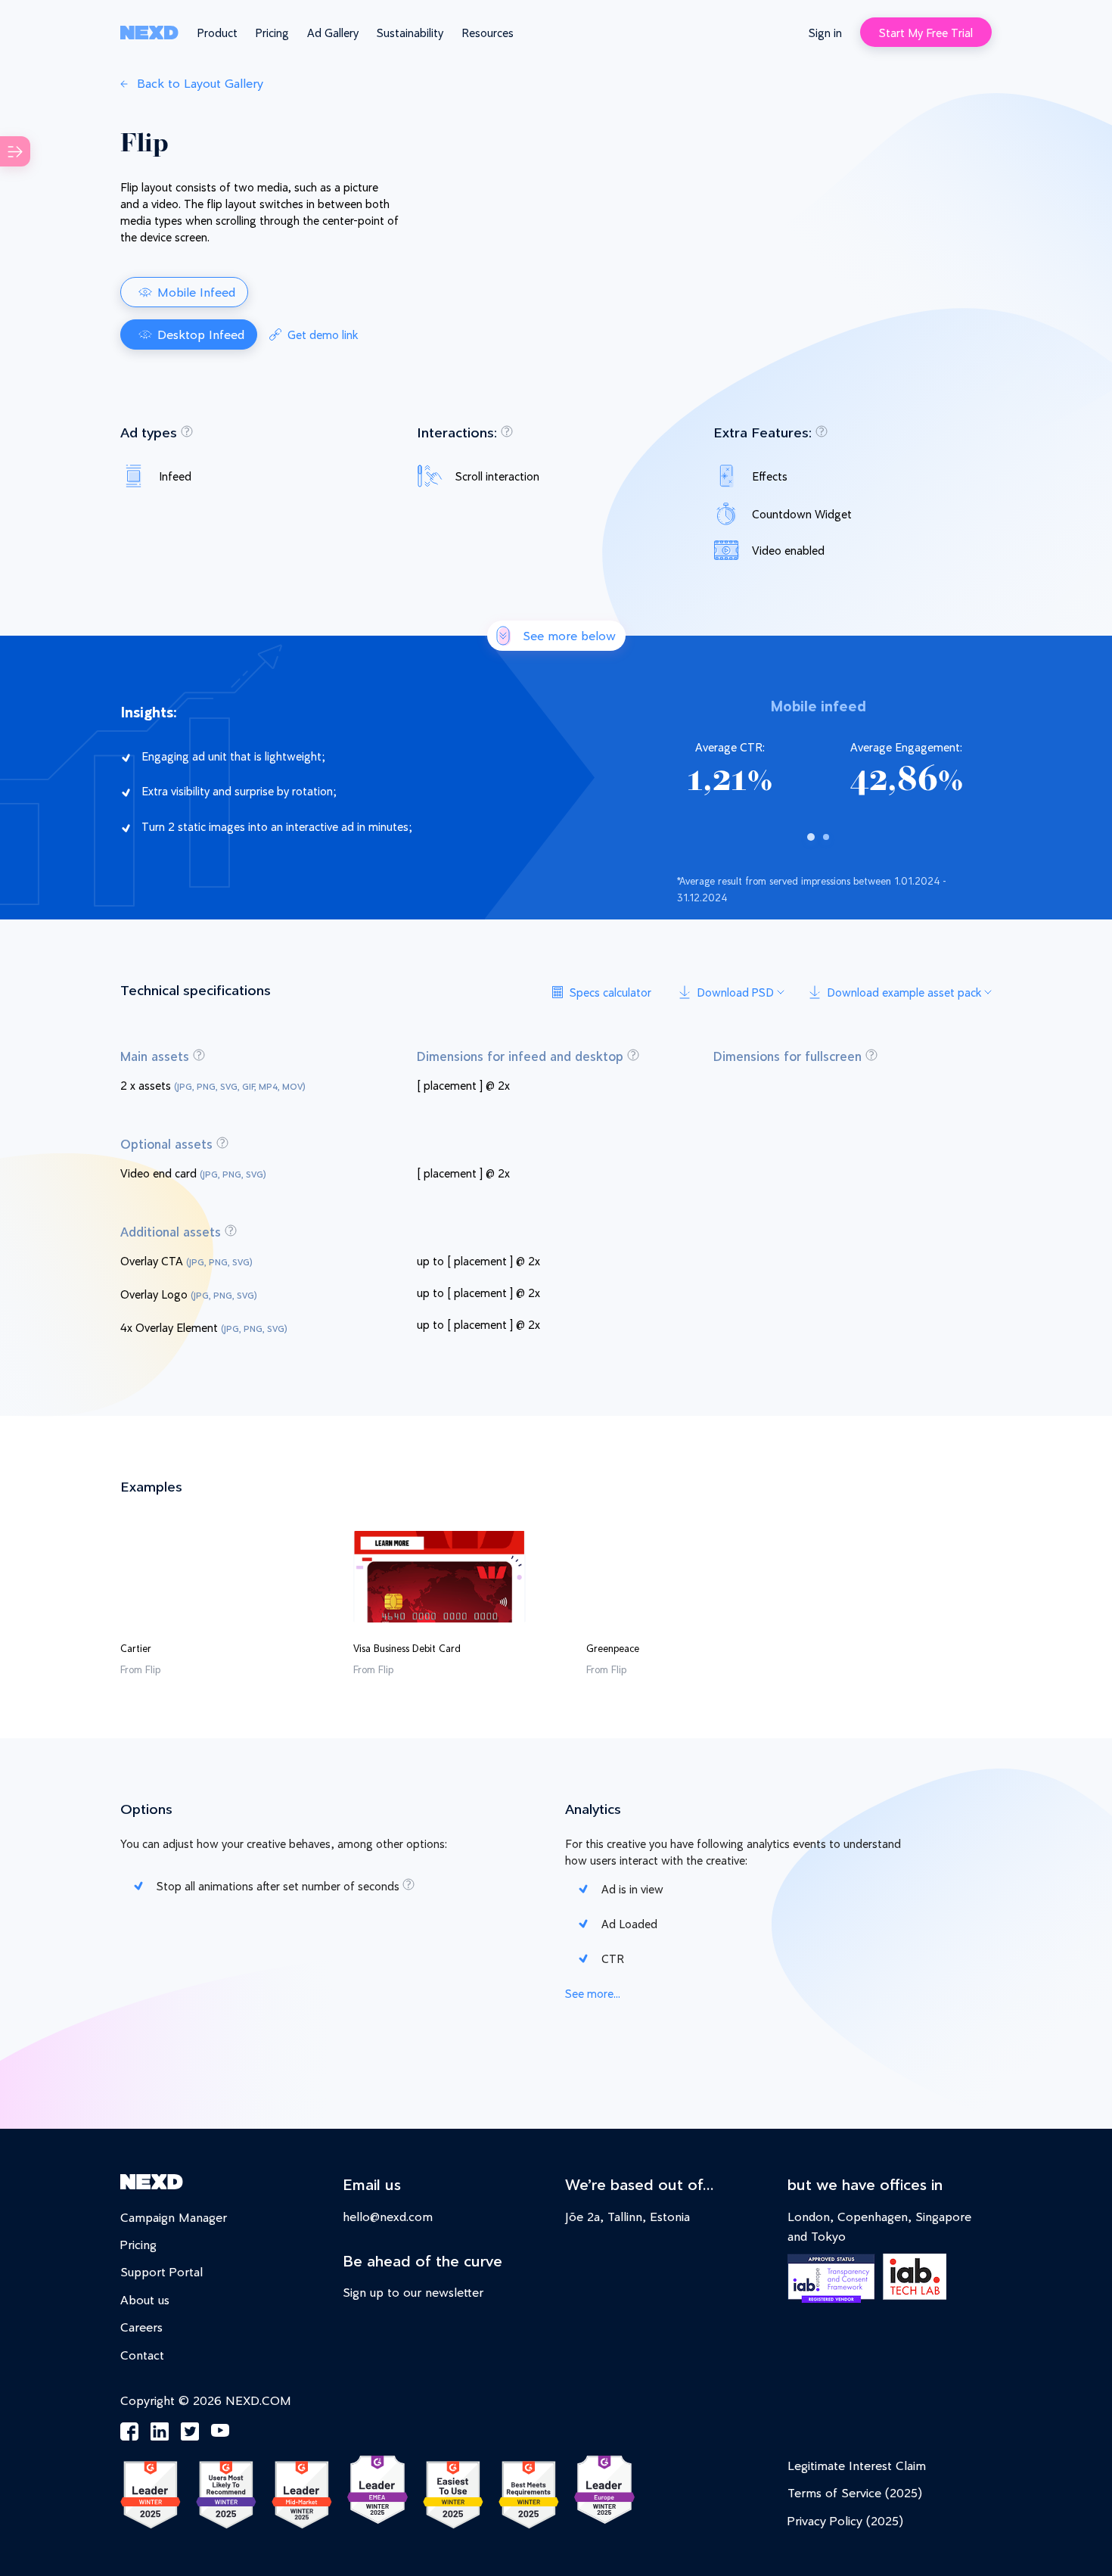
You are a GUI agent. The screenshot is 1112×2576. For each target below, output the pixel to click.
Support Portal (162, 2271)
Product (217, 32)
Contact (142, 2355)
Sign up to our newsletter (413, 2292)
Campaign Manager (174, 2217)
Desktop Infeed (201, 334)
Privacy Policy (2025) (845, 2520)
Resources (488, 32)
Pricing (272, 32)
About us (145, 2299)
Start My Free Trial (926, 32)
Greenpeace (613, 1648)
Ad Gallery (333, 32)
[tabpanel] (818, 761)
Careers (141, 2327)
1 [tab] (811, 837)
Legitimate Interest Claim (857, 2465)
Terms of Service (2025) (855, 2492)
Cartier (136, 1648)
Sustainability (410, 32)
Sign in (825, 32)
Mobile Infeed (196, 292)
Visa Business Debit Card (407, 1648)
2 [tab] (826, 837)
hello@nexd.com (388, 2216)
